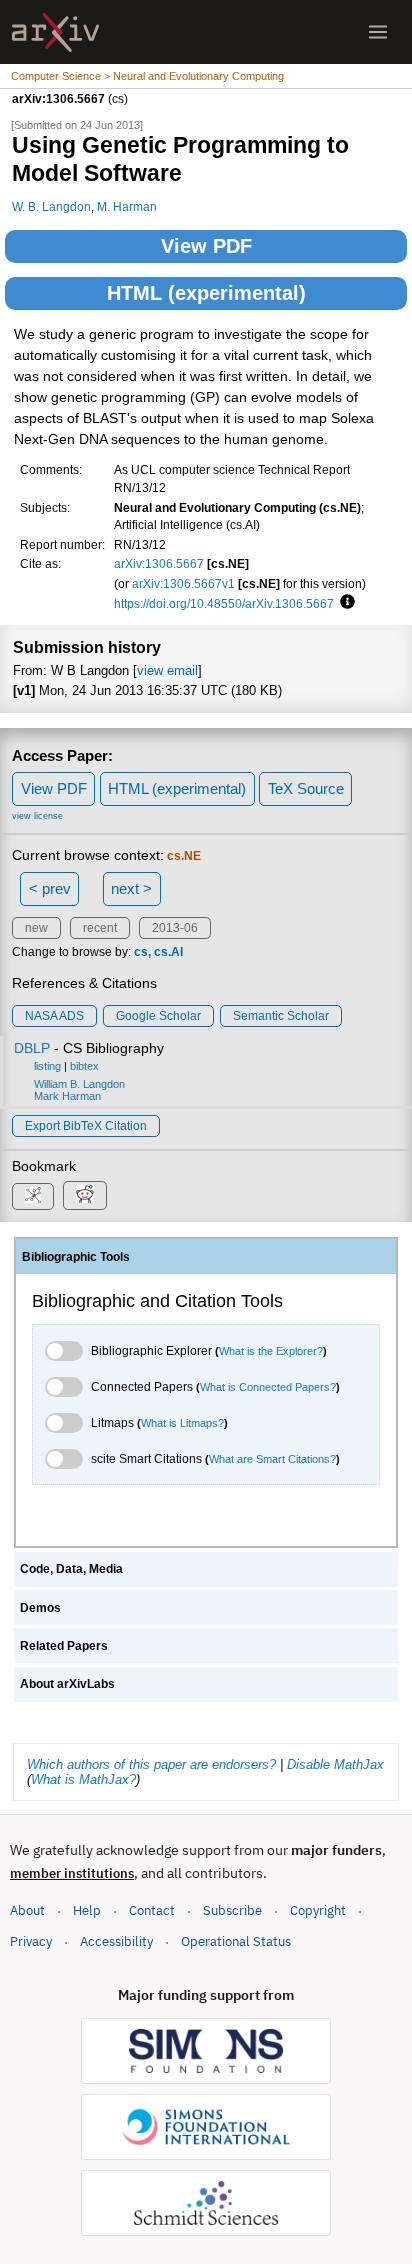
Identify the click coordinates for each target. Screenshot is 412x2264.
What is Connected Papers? (268, 1387)
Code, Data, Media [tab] (71, 1569)
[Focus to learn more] (344, 603)
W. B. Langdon (51, 206)
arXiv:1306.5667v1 (183, 583)
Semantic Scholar (281, 1016)
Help (87, 1910)
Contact (152, 1910)
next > (131, 888)
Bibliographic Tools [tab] (76, 1257)
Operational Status (236, 1941)
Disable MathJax (335, 1764)
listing (47, 1066)
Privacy (31, 1941)
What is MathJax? (83, 1779)
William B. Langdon (79, 1084)
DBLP (32, 1048)
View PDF (206, 246)
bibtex (84, 1066)
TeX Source (306, 788)
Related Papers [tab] (64, 1646)
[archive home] (55, 32)
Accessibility (116, 1941)
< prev (50, 888)
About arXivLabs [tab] (67, 1684)
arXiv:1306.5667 (159, 563)
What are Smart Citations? (272, 1459)
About (27, 1910)
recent (100, 928)
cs (141, 952)
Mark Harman (67, 1096)
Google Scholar (158, 1016)
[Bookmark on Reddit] (85, 1195)
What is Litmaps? (182, 1423)
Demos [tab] (40, 1608)
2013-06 (175, 928)
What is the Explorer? (271, 1351)
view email (167, 670)
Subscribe (232, 1910)
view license (37, 816)
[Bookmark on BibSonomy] (33, 1196)
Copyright (318, 1910)
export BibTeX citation (86, 1126)
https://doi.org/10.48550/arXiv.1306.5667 (224, 603)
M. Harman (127, 206)
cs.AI (168, 952)
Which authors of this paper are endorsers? (151, 1764)
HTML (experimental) (206, 293)
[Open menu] (378, 32)
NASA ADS (54, 1016)
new (36, 928)
